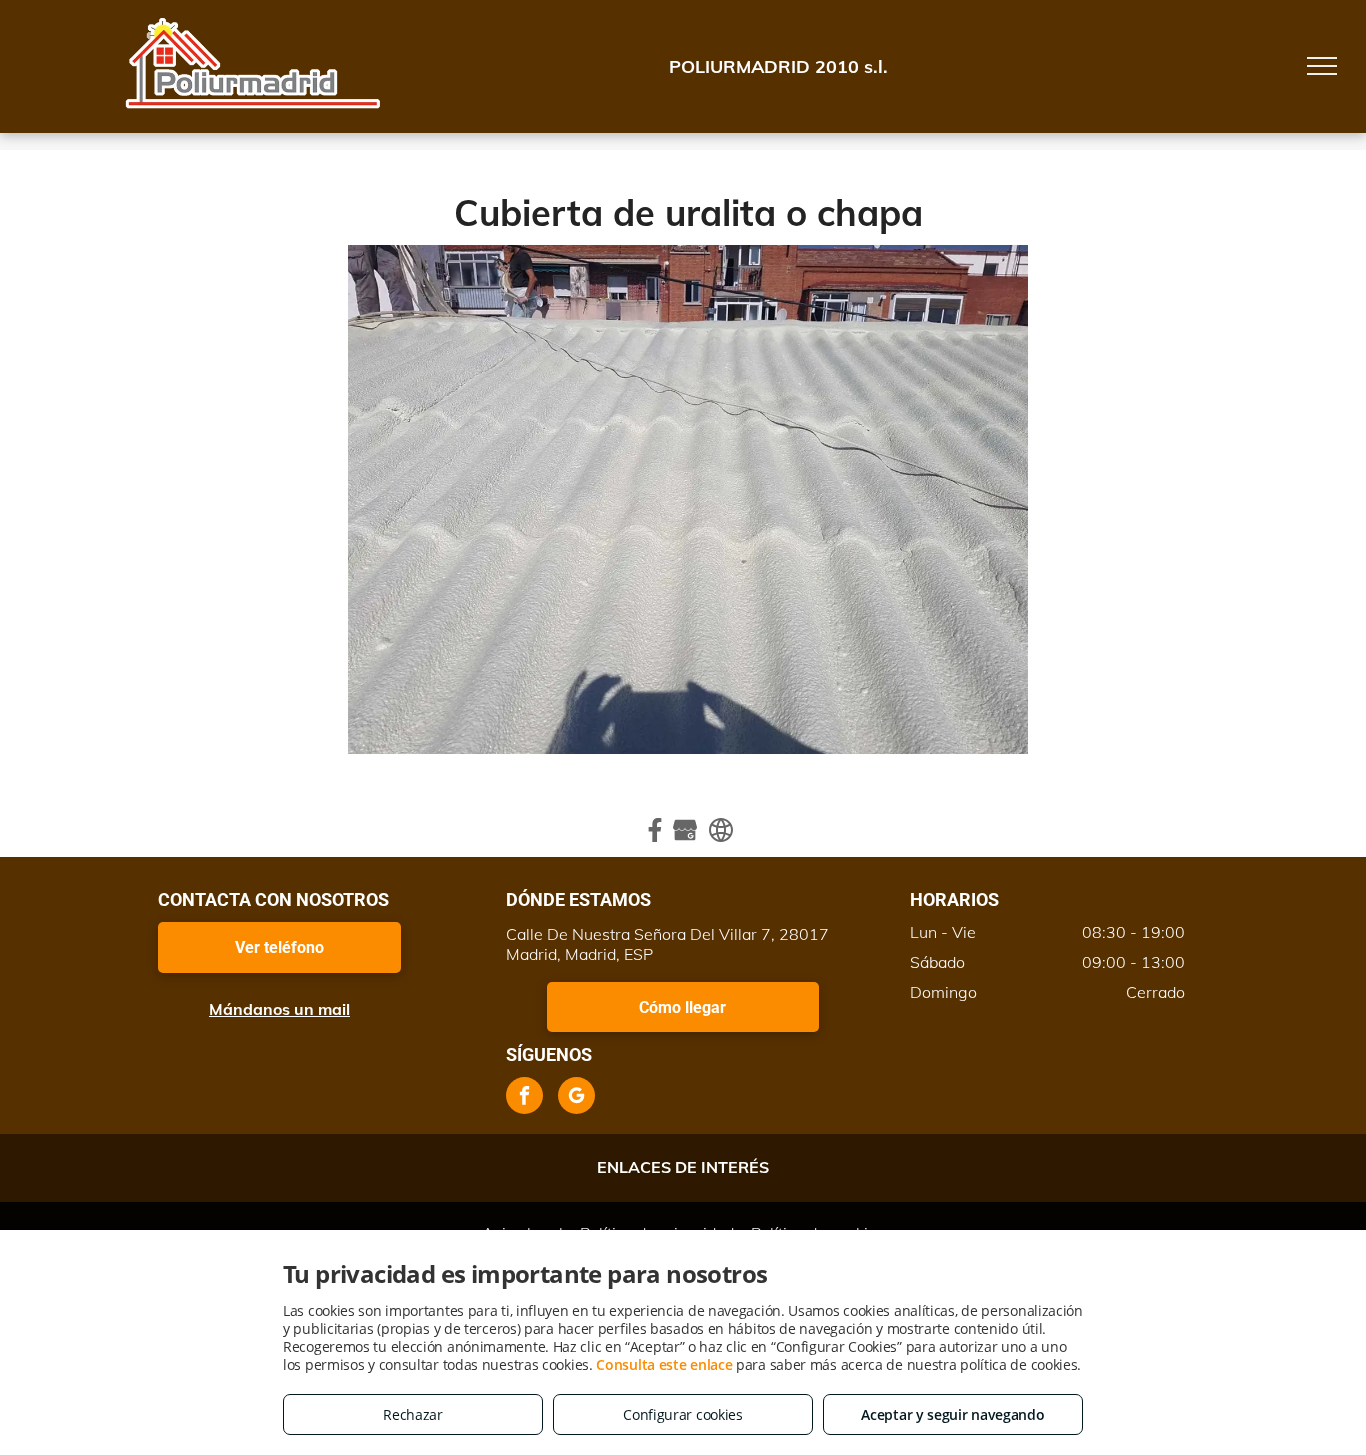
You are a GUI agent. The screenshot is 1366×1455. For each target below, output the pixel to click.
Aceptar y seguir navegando (952, 1414)
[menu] (1322, 66)
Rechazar (413, 1414)
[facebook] (524, 1098)
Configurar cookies (683, 1414)
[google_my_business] (576, 1098)
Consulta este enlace (664, 1364)
